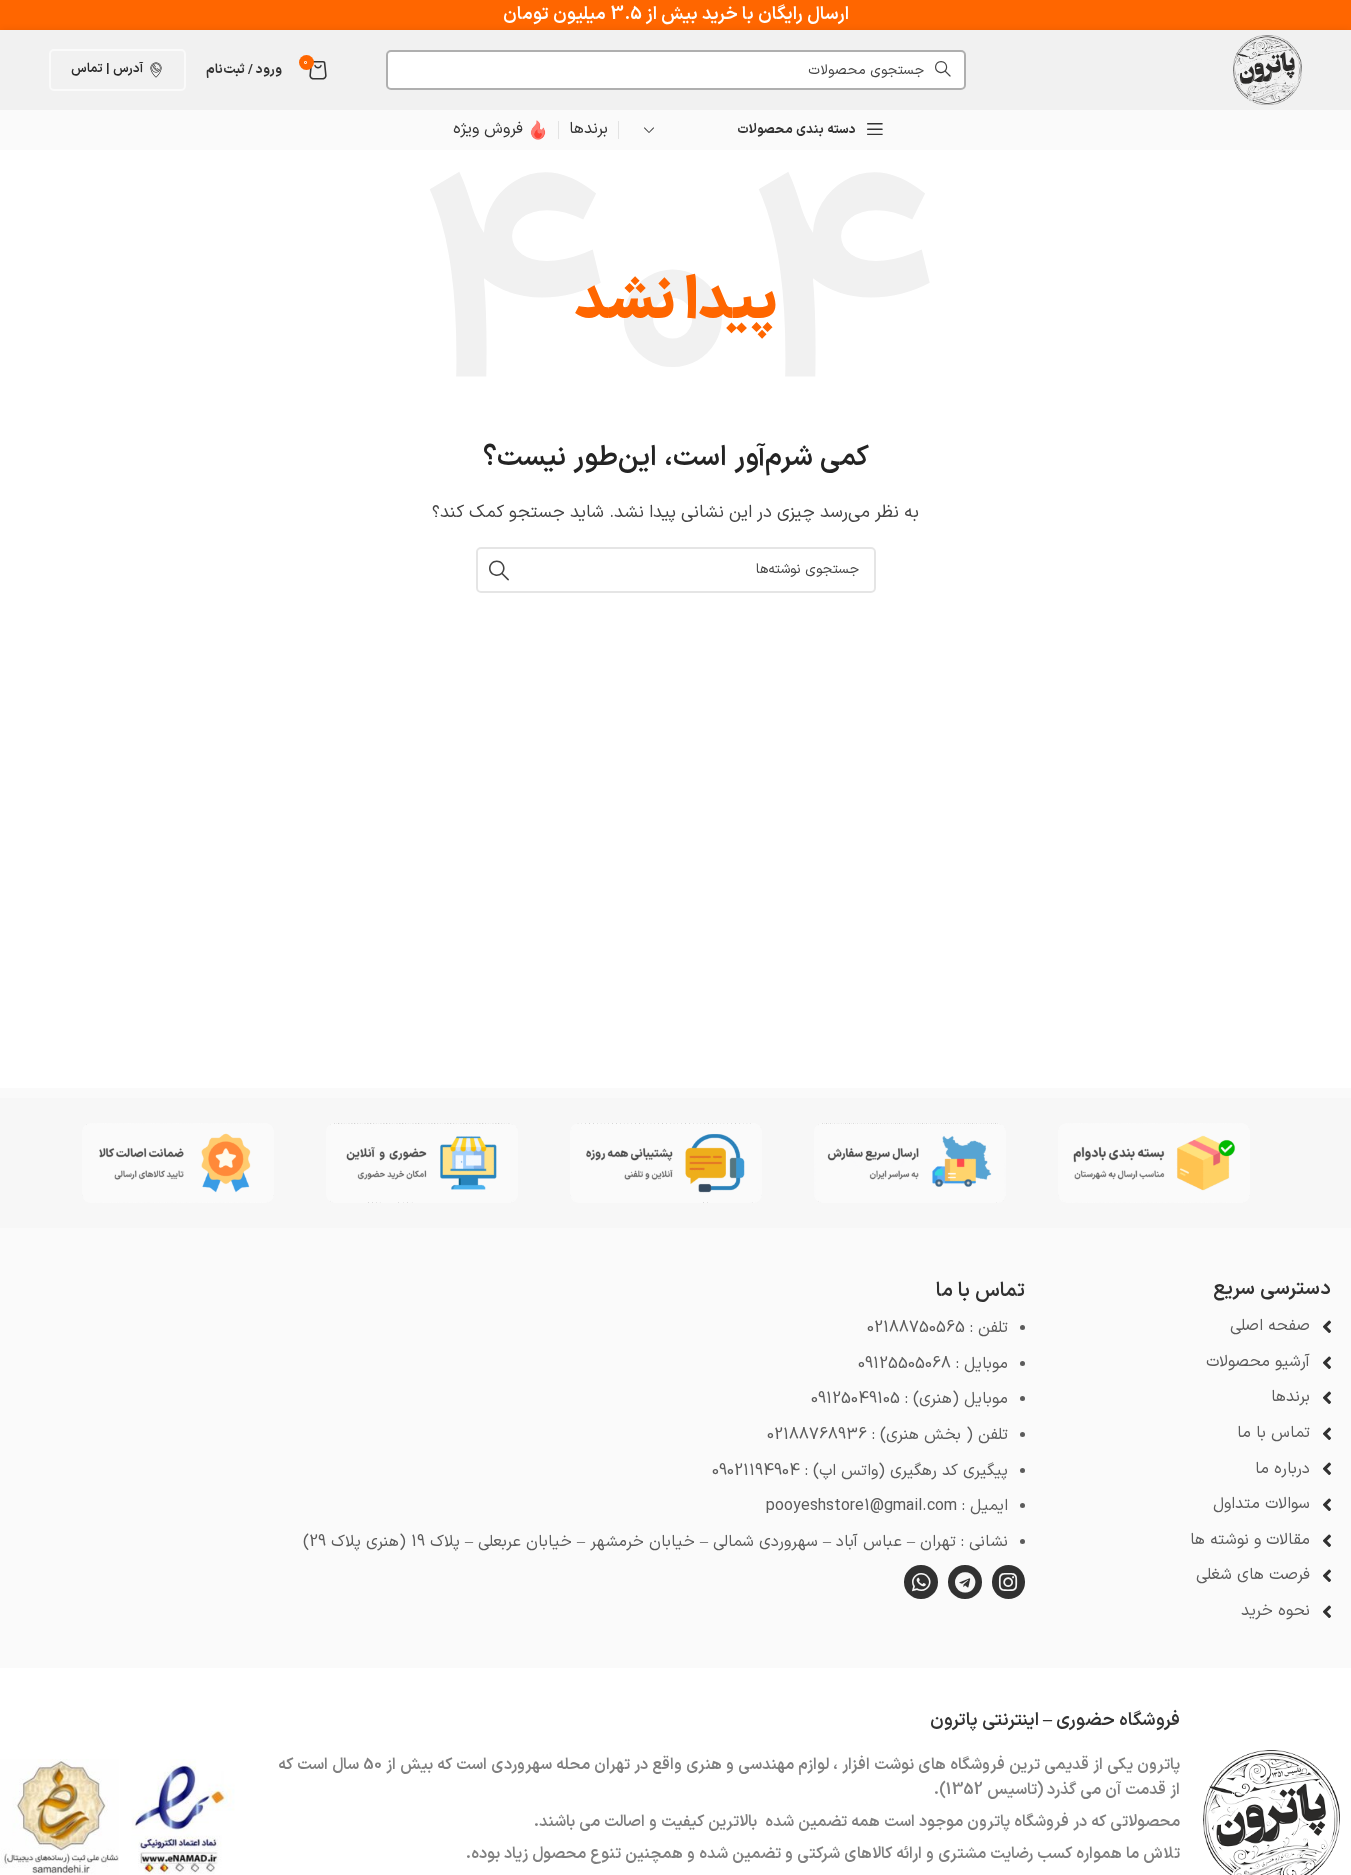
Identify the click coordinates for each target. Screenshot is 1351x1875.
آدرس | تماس (107, 69)
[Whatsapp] (921, 1582)
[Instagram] (1009, 1582)
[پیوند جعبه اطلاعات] (500, 130)
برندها (588, 129)
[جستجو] (499, 570)
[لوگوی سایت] (1268, 69)
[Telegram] (965, 1582)
